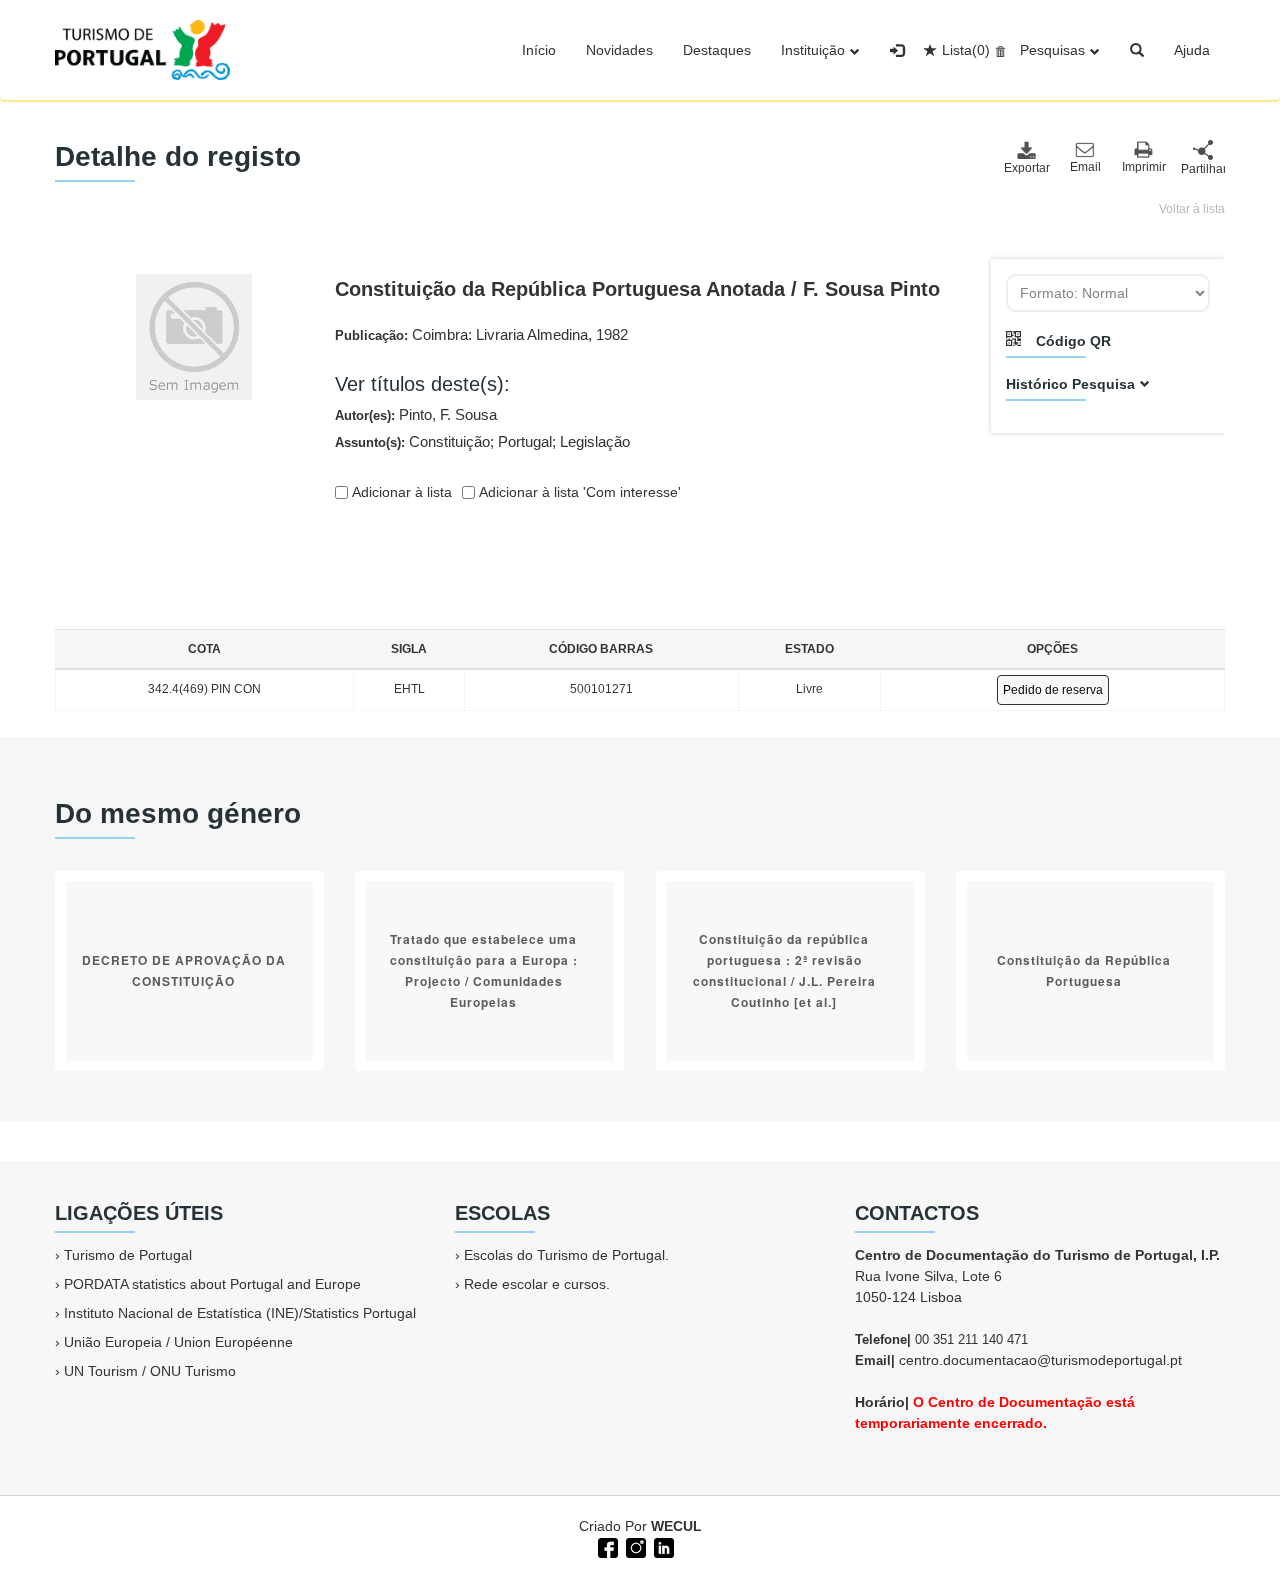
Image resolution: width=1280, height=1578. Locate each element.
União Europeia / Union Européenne (178, 1342)
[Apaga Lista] (997, 50)
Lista (966, 50)
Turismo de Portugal (128, 1255)
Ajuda (1192, 50)
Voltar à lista (1192, 209)
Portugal (525, 441)
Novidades (619, 50)
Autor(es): (416, 414)
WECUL (676, 1526)
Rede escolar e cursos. (537, 1284)
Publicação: (481, 334)
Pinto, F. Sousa (448, 414)
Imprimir (1144, 167)
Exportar (1026, 168)
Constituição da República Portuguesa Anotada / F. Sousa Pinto (637, 289)
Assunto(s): (482, 441)
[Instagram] (634, 1546)
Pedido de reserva (1053, 690)
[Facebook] (606, 1546)
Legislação (595, 441)
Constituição (449, 441)
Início (539, 50)
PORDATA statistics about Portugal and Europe (212, 1284)
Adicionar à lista (400, 492)
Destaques (717, 50)
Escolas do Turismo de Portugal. (566, 1255)
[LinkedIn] (662, 1546)
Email (1085, 167)
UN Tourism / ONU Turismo (150, 1371)
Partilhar (1203, 169)
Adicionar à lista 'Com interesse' (578, 492)
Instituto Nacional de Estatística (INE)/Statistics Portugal (240, 1313)
